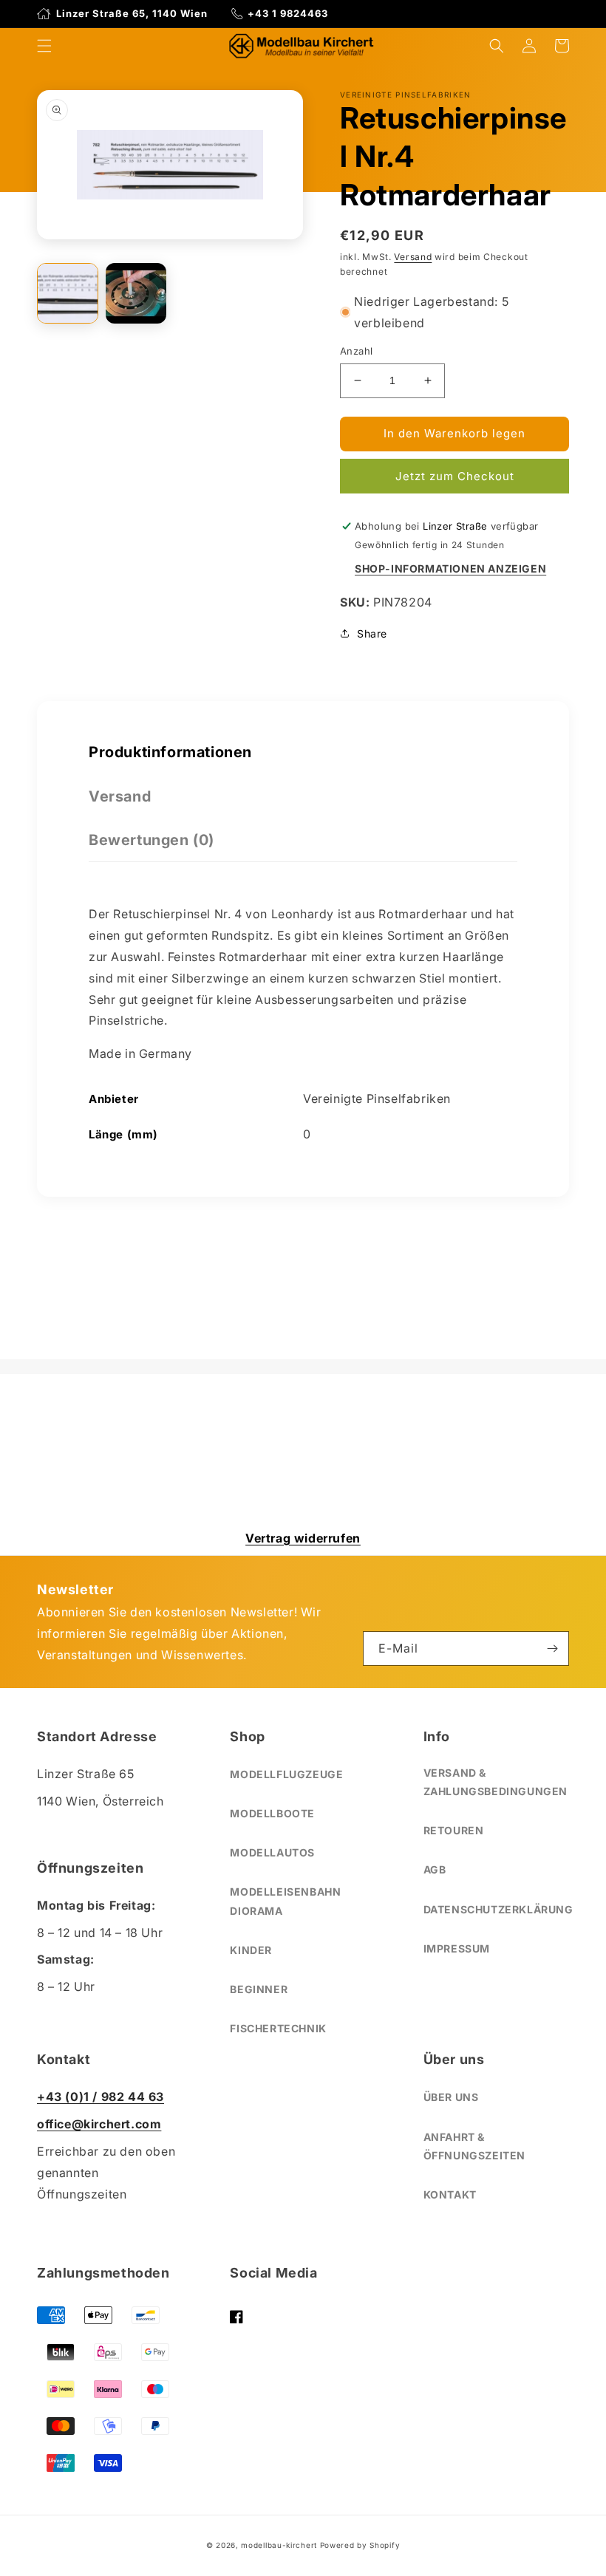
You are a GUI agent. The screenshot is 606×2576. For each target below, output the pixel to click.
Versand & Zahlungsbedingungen (496, 1782)
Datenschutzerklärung (498, 1909)
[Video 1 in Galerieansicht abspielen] (136, 294)
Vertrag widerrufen (303, 1538)
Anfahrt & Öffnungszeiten (474, 2146)
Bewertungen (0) (151, 840)
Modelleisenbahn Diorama (285, 1901)
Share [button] (372, 633)
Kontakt (450, 2194)
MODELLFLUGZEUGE (286, 1774)
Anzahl (356, 351)
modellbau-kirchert (279, 2545)
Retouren (454, 1830)
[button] (44, 46)
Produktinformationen (170, 752)
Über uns (451, 2097)
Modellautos (272, 1852)
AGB (435, 1869)
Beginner (259, 1989)
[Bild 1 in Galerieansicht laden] (68, 294)
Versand (413, 257)
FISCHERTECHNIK (278, 2028)
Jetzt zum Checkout (455, 476)
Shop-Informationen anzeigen (450, 568)
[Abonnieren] (552, 1649)
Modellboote (272, 1813)
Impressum (457, 1948)
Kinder (251, 1950)
